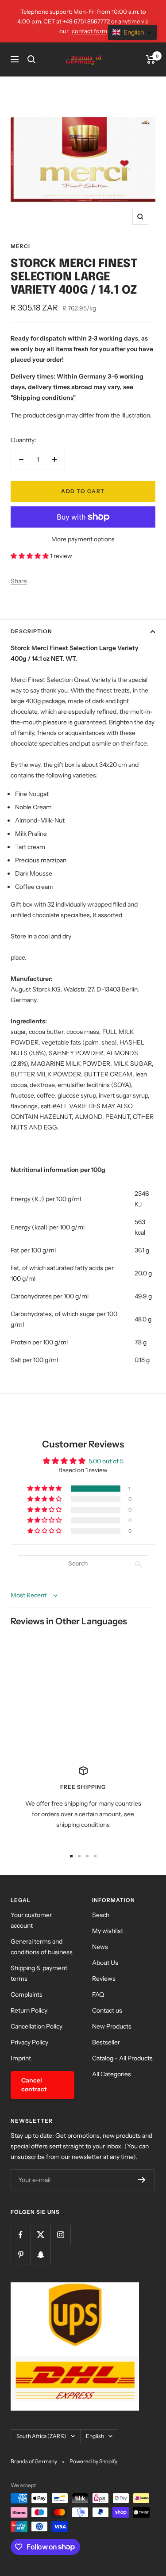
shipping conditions (83, 1825)
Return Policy (29, 2010)
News (100, 1947)
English (95, 2436)
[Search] (31, 59)
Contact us (107, 2010)
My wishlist (108, 1931)
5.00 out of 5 (106, 1461)
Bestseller (106, 2042)
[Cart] (151, 59)
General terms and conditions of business (42, 1947)
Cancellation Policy (37, 2026)
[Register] (142, 2180)
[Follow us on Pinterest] (21, 2255)
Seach (101, 1915)
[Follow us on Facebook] (21, 2235)
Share (19, 581)
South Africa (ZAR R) (41, 2436)
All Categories (112, 2074)
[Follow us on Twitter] (41, 2235)
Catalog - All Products (122, 2058)
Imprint (21, 2058)
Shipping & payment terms (39, 1973)
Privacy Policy (29, 2042)
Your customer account (31, 1920)
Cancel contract (34, 2085)
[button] (30, 556)
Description (31, 631)
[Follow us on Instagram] (60, 2235)
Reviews (104, 1979)
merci (20, 246)
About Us (105, 1963)
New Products (112, 2026)
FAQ (98, 1994)
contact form (89, 31)
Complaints (27, 1994)
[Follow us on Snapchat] (41, 2255)
